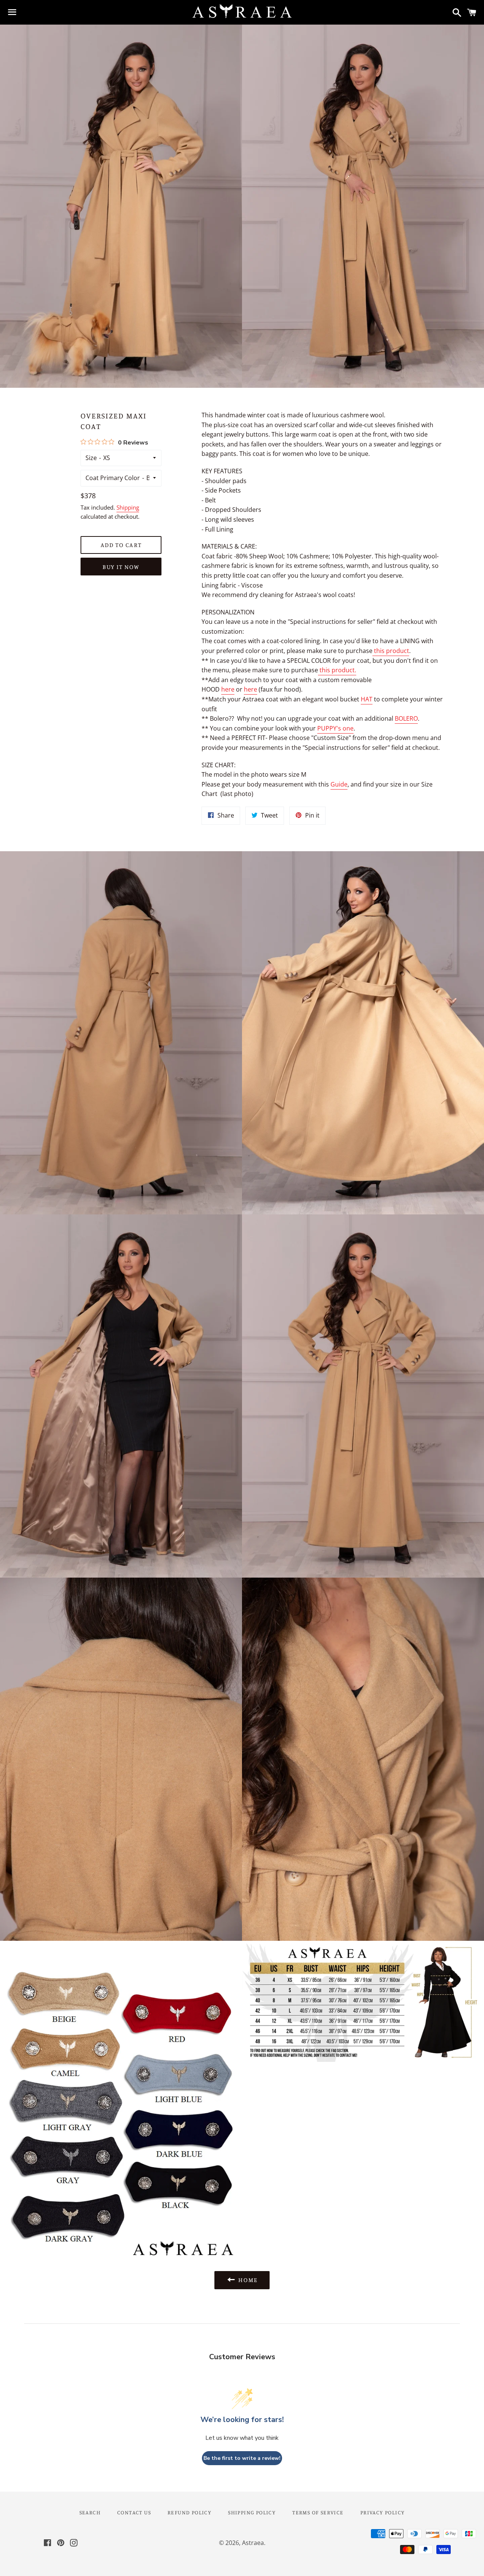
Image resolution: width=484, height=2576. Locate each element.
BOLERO (406, 718)
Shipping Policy (252, 2512)
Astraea (253, 2543)
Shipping (128, 507)
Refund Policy (189, 2512)
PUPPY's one (335, 728)
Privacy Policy (383, 2512)
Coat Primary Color (113, 478)
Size (91, 458)
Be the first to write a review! (242, 2458)
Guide (339, 784)
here (228, 689)
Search (90, 2512)
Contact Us (134, 2512)
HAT (367, 699)
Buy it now (121, 567)
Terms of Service (318, 2512)
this (379, 651)
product (398, 651)
